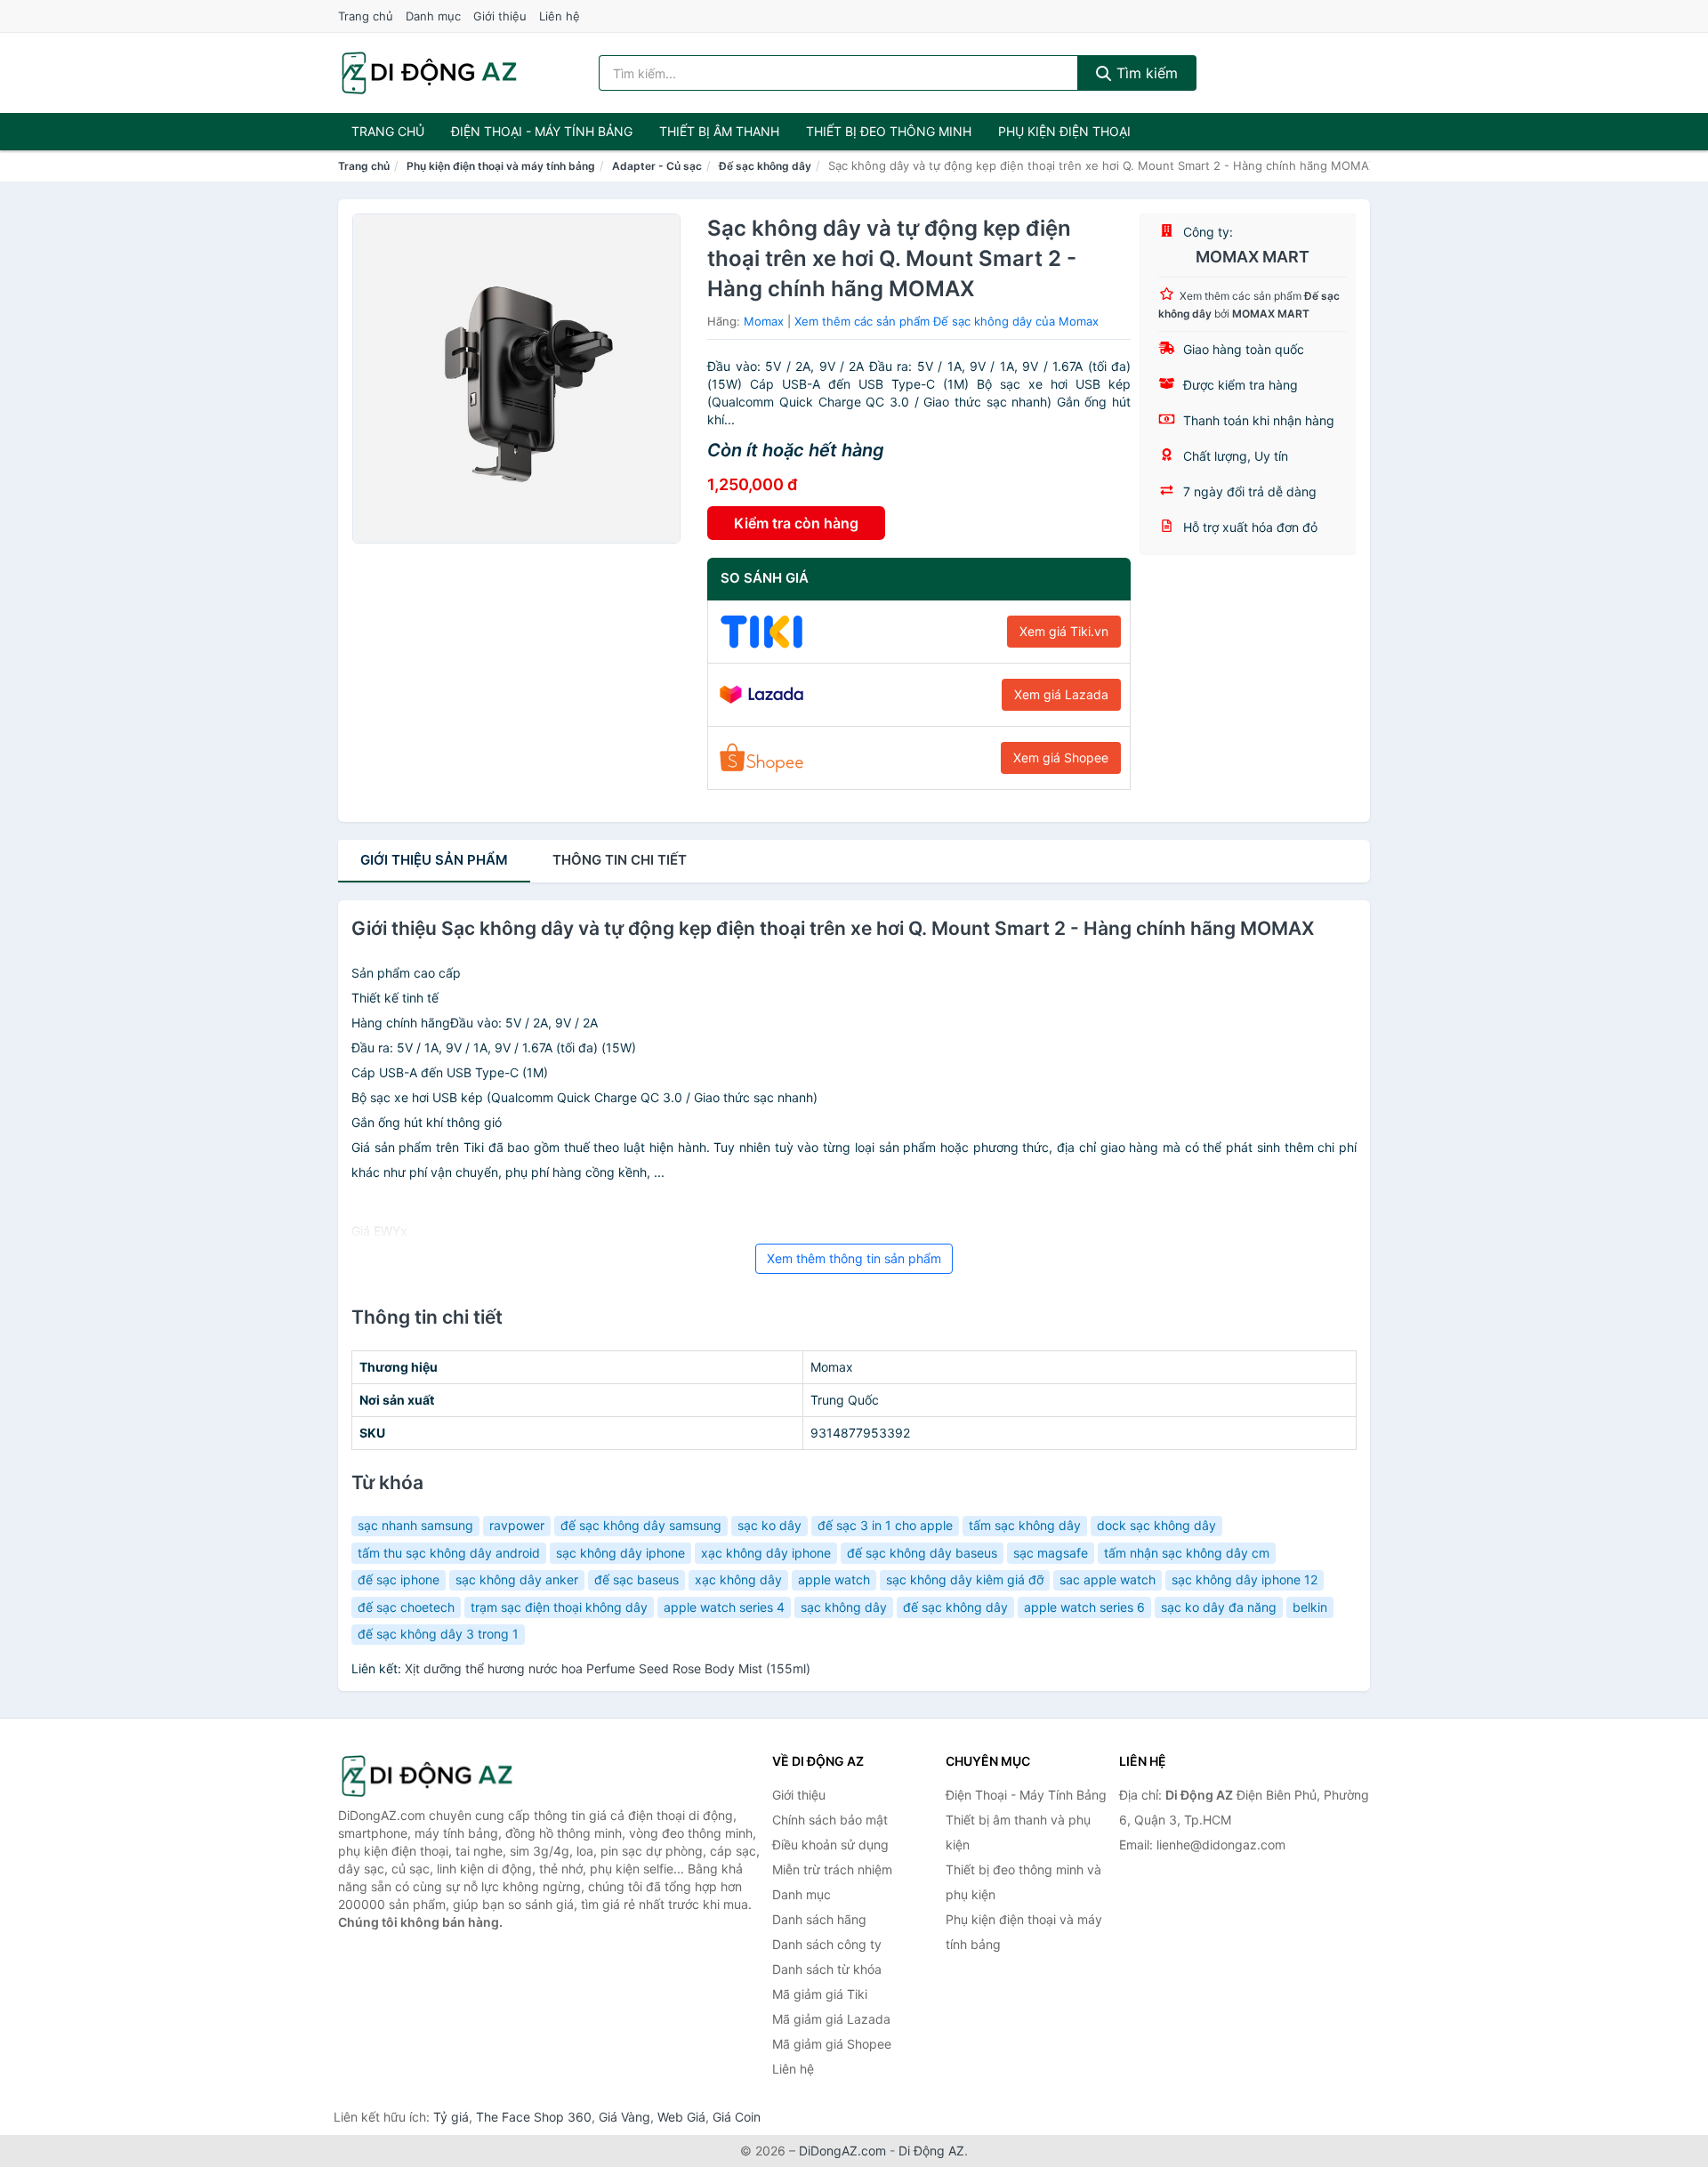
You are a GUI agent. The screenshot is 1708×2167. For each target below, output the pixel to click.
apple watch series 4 (724, 1607)
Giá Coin (737, 2117)
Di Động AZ (931, 2151)
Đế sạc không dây (765, 166)
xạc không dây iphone (766, 1553)
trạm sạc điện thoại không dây (559, 1607)
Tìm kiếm (1145, 73)
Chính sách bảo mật (830, 1820)
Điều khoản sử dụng (830, 1845)
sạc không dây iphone (620, 1553)
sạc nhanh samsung (415, 1525)
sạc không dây (844, 1607)
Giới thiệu (500, 16)
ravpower (517, 1525)
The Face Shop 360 (534, 2117)
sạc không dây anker (517, 1579)
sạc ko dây (769, 1525)
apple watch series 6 (1084, 1607)
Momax (764, 321)
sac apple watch (1108, 1579)
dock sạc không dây (1156, 1525)
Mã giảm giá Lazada (831, 2019)
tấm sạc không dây (1025, 1525)
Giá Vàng (624, 2117)
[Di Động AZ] (427, 1776)
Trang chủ (366, 16)
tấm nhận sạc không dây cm (1187, 1553)
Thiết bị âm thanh (719, 131)
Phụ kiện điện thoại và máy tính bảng (501, 166)
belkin (1310, 1607)
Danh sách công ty (827, 1944)
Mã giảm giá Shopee (832, 2044)
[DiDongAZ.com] (429, 73)
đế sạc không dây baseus (922, 1553)
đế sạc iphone (399, 1579)
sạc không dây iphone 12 (1245, 1579)
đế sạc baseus (636, 1579)
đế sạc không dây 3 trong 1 (438, 1634)
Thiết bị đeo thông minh (889, 131)
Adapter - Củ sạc (657, 166)
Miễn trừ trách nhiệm (832, 1869)
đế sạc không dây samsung (641, 1525)
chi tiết (620, 860)
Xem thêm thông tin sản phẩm (854, 1258)
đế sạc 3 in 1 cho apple (885, 1525)
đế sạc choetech (406, 1607)
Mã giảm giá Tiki (820, 1994)
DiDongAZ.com (842, 2151)
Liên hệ (560, 16)
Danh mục (433, 16)
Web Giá (681, 2117)
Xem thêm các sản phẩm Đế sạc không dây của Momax (947, 321)
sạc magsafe (1051, 1553)
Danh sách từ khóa (827, 1969)
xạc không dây (738, 1579)
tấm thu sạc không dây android (449, 1553)
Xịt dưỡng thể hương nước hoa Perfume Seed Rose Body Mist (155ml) (608, 1668)
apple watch (834, 1579)
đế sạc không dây (955, 1607)
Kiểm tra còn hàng (796, 523)
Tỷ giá (451, 2117)
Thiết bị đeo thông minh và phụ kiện (1023, 1882)
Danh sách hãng (819, 1919)
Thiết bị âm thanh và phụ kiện (1018, 1832)
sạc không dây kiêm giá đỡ (965, 1579)
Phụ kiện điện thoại (1064, 131)
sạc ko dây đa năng (1219, 1607)
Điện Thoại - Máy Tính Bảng (542, 131)
